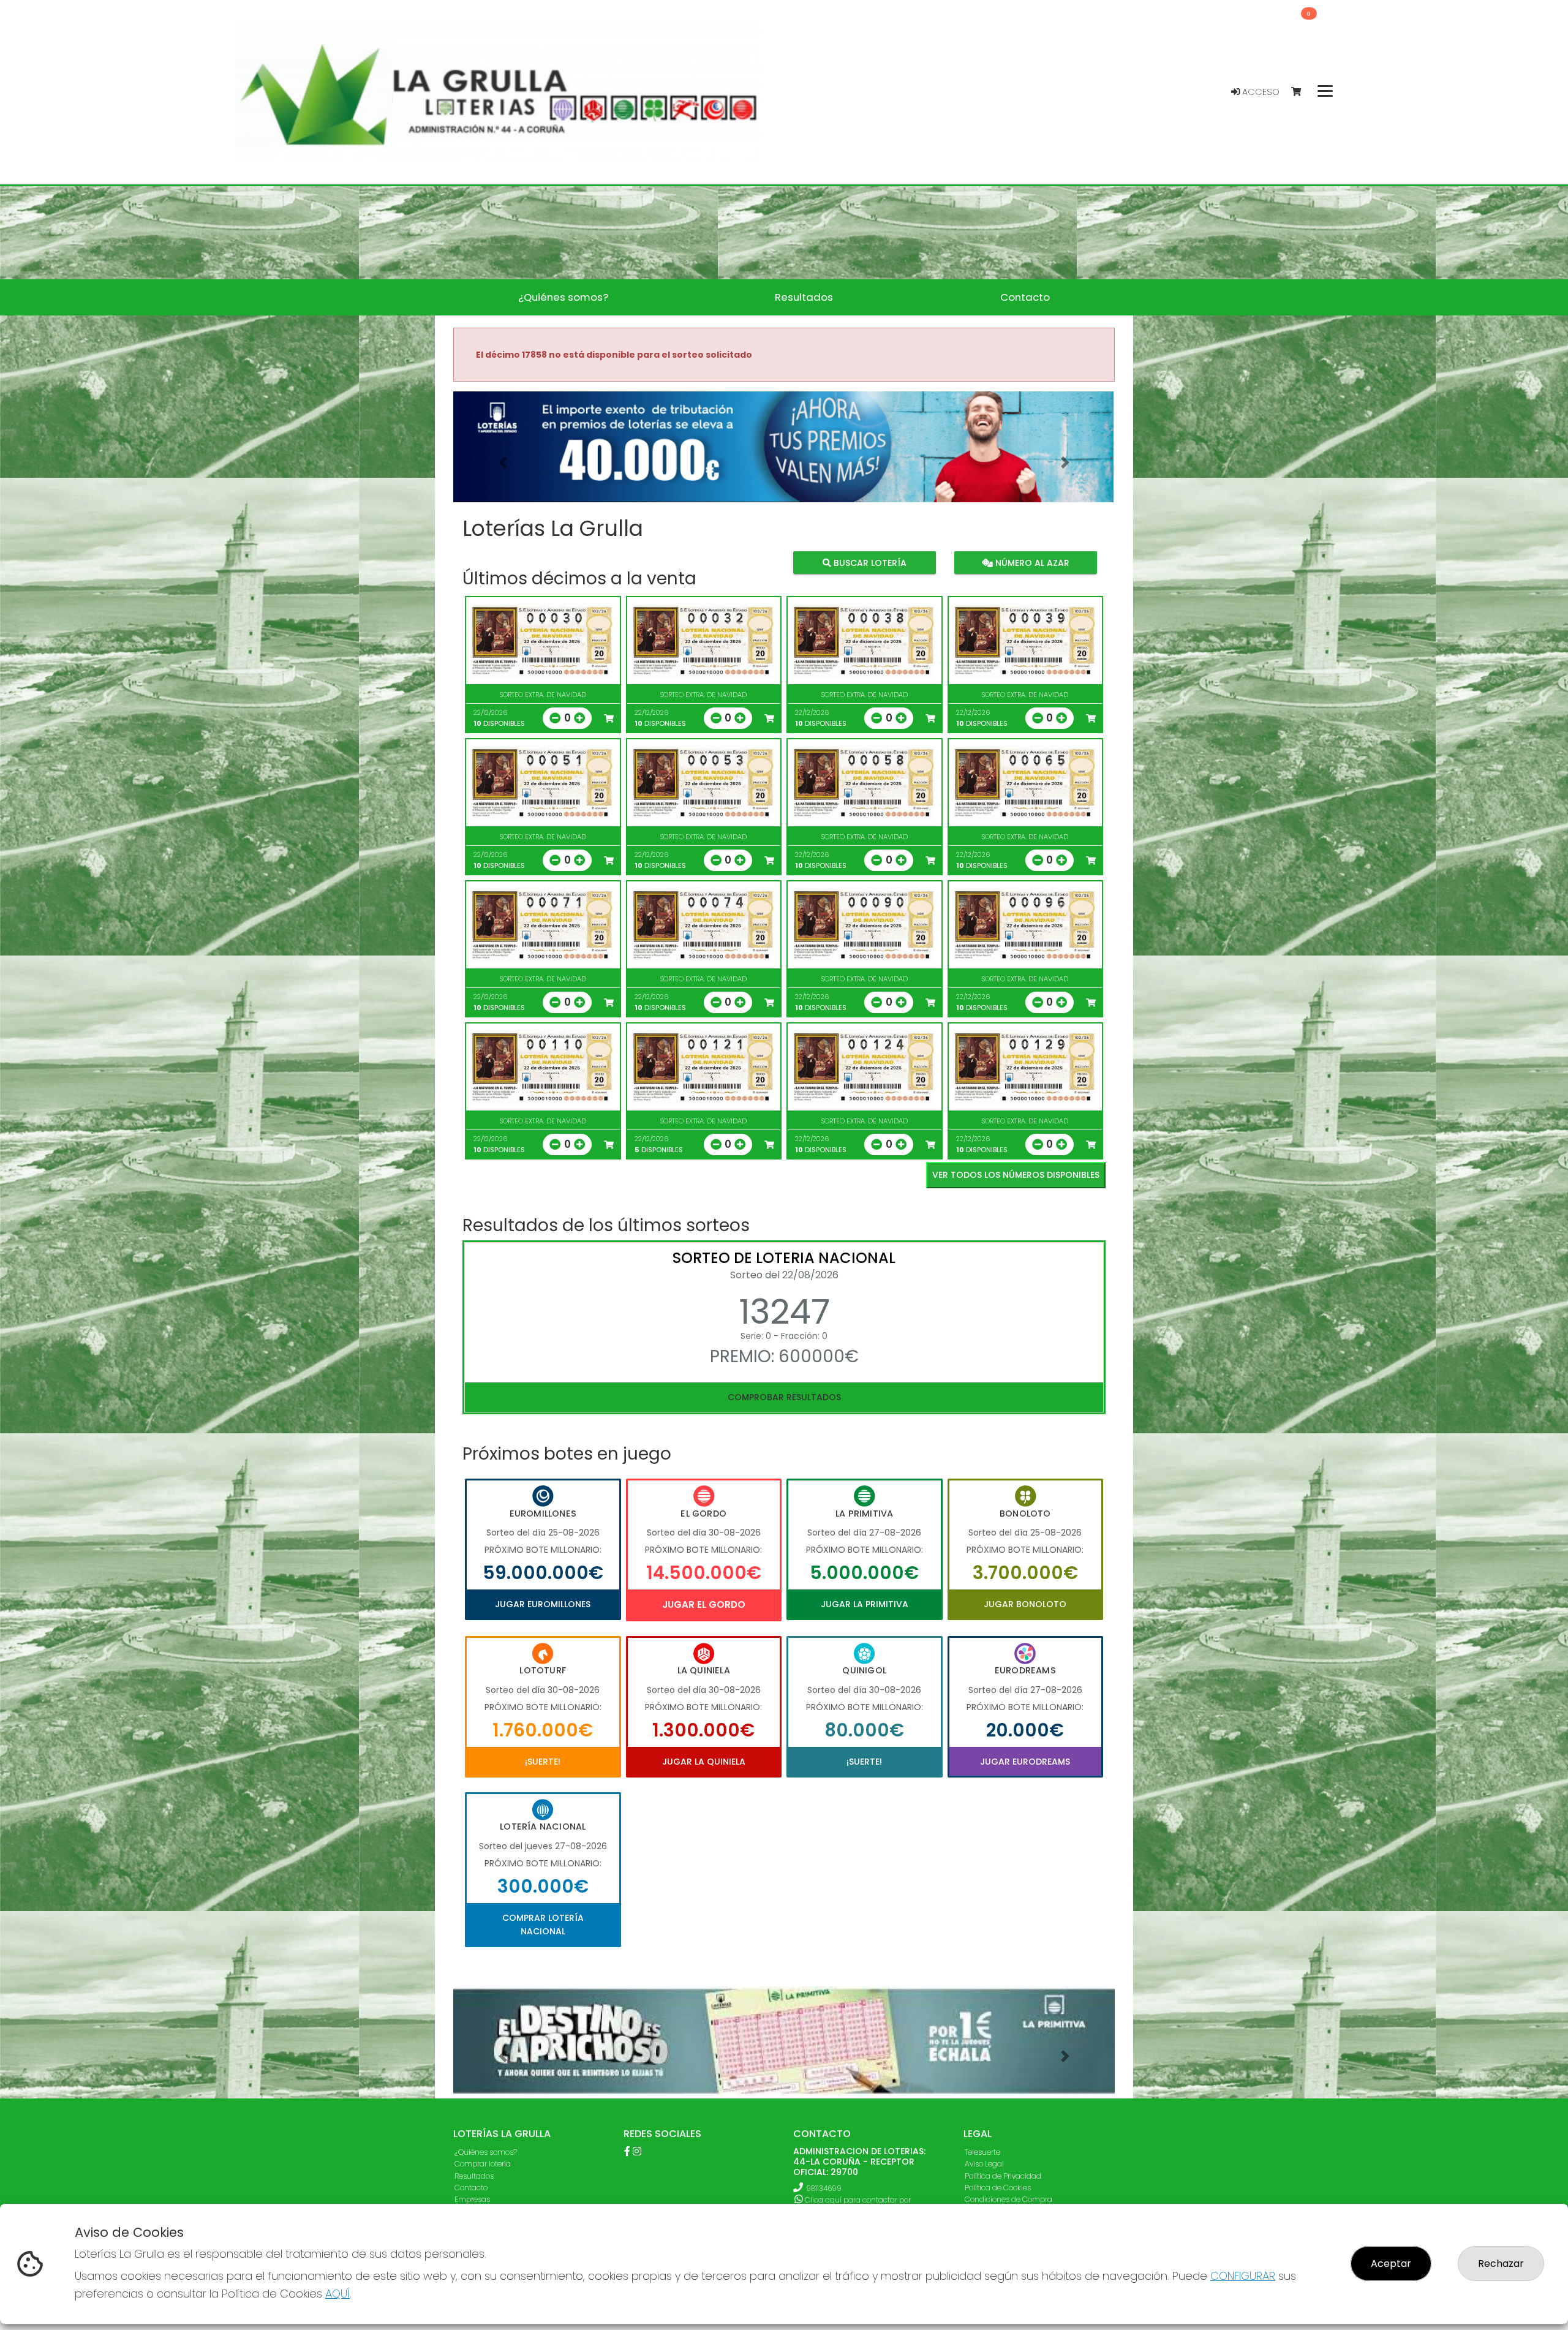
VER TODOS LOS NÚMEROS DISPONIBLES (1016, 1175)
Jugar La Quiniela (704, 1762)
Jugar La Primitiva (865, 1604)
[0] (1302, 92)
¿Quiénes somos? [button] (563, 297)
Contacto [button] (1025, 297)
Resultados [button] (804, 297)
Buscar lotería (869, 562)
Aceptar (1391, 2264)
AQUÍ (337, 2294)
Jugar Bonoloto (1025, 1604)
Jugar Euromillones (543, 1604)
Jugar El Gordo (704, 1604)
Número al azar (1031, 562)
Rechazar (1501, 2264)
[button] (503, 462)
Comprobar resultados (784, 1397)
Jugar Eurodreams (1025, 1762)
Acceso (1260, 92)
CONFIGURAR (1243, 2276)
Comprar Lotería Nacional (543, 1925)
